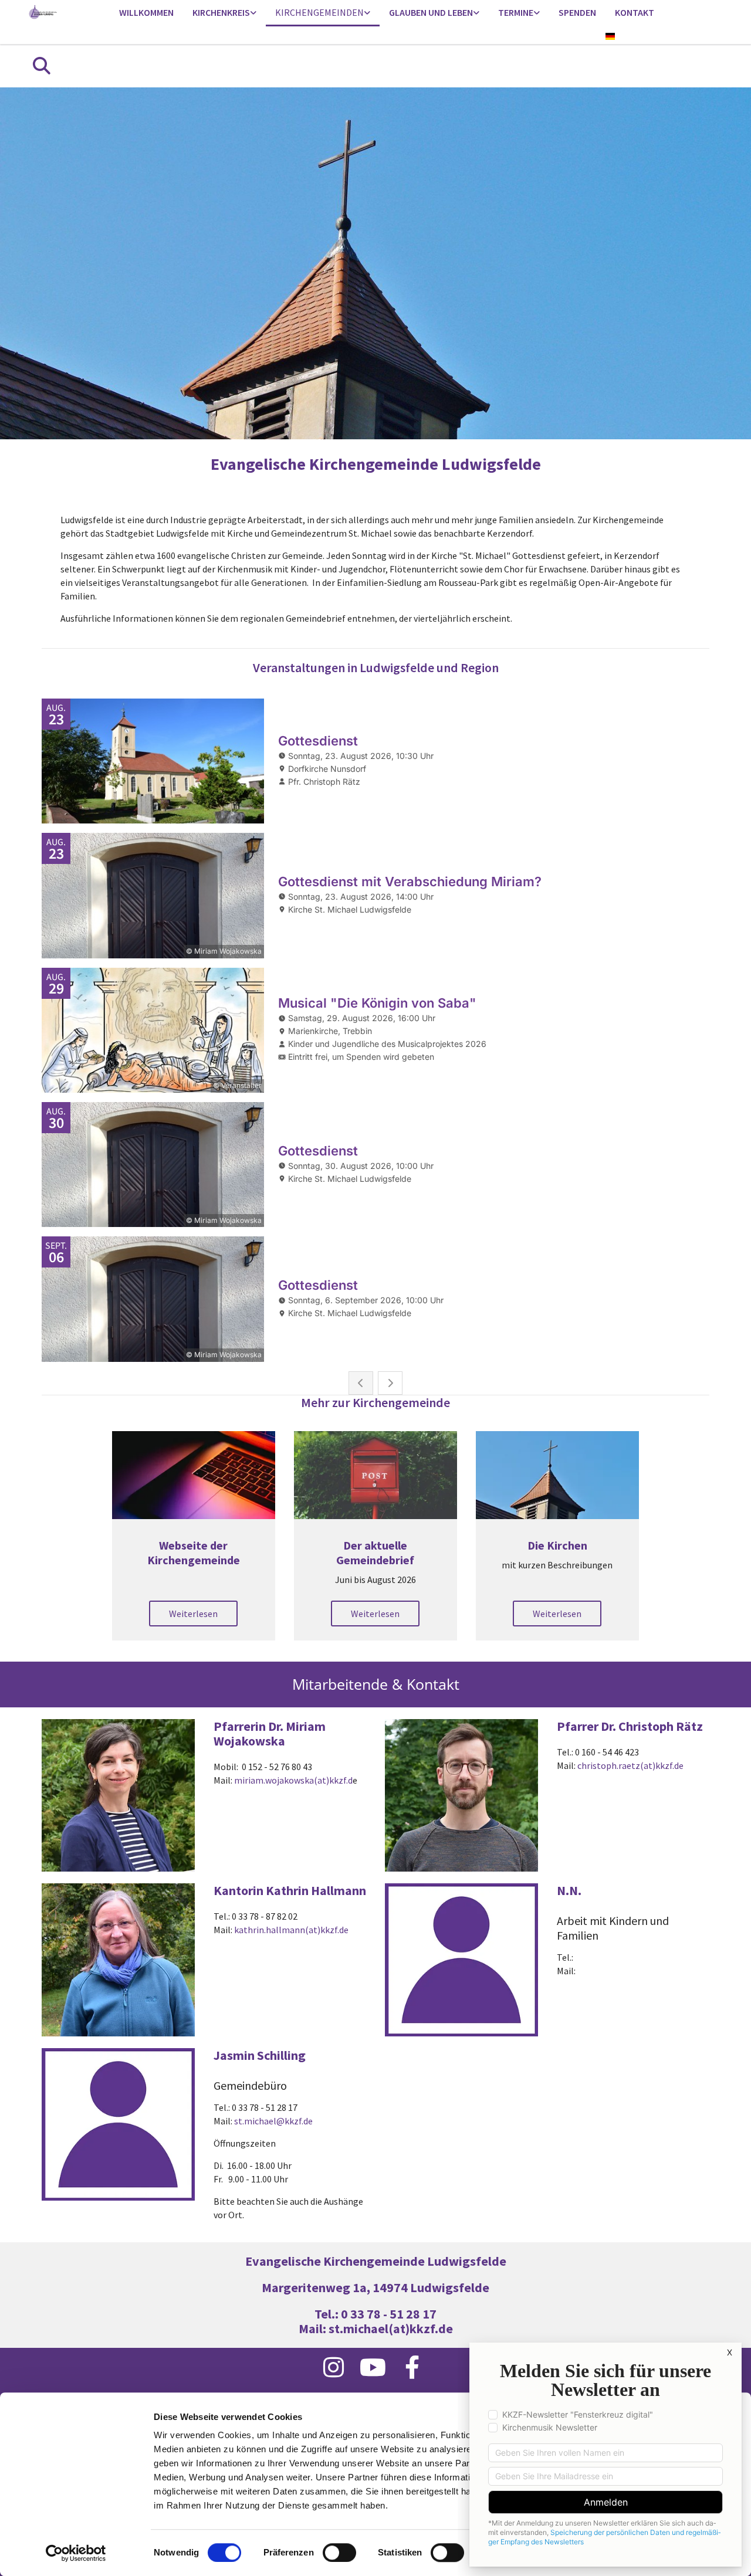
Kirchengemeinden (319, 12)
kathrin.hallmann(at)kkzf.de (291, 1930)
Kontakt (635, 12)
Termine (516, 12)
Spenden (577, 12)
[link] (224, 13)
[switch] (339, 2553)
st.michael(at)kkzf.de (391, 2328)
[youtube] (373, 2367)
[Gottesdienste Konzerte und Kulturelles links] (537, 13)
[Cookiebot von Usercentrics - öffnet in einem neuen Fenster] (76, 2553)
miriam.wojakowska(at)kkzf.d (293, 1780)
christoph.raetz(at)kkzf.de (630, 1765)
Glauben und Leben (431, 12)
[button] (193, 1614)
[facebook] (412, 2367)
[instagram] (334, 2367)
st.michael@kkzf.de (273, 2121)
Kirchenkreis (221, 12)
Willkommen (146, 12)
